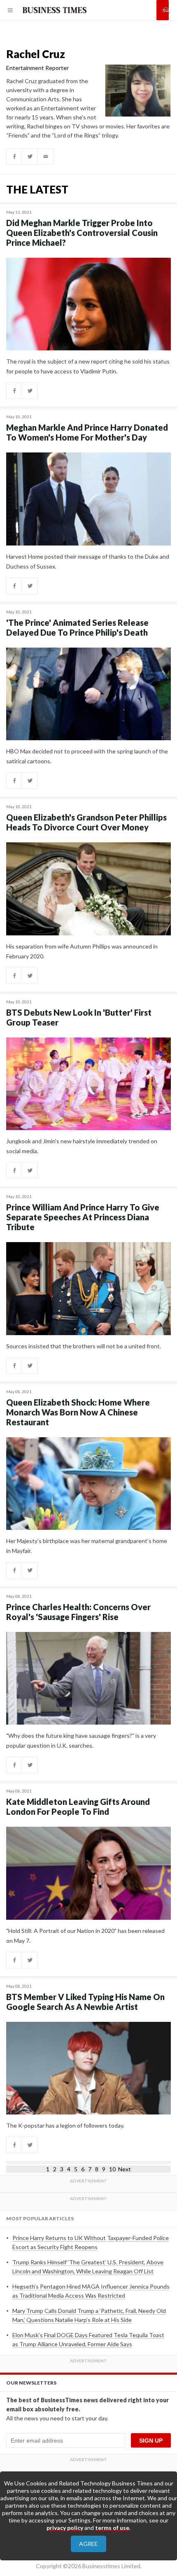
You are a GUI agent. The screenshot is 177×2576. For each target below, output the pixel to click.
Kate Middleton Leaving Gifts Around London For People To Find (78, 1807)
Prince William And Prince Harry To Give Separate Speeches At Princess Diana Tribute (83, 1217)
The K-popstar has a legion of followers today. (65, 2125)
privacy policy (65, 2528)
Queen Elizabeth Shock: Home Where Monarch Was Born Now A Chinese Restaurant (78, 1412)
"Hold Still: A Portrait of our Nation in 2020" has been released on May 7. (85, 1936)
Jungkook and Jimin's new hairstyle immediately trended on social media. (82, 1146)
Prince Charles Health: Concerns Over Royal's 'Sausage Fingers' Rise (78, 1612)
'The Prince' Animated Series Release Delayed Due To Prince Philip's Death (77, 627)
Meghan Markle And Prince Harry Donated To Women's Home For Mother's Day (87, 432)
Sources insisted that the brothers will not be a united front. (84, 1346)
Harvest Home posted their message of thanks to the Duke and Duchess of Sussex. (88, 561)
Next (125, 2169)
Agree (88, 2544)
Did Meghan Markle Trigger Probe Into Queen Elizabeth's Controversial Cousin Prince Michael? (82, 233)
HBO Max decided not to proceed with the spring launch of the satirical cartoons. (87, 756)
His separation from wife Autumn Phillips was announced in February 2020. (82, 951)
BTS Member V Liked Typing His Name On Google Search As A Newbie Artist (85, 2002)
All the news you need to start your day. (57, 2418)
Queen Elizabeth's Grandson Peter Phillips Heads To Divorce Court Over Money (86, 822)
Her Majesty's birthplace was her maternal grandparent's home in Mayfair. (87, 1546)
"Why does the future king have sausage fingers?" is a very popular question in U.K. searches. (81, 1740)
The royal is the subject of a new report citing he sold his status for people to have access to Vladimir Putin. (88, 366)
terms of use (112, 2528)
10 (112, 2169)
